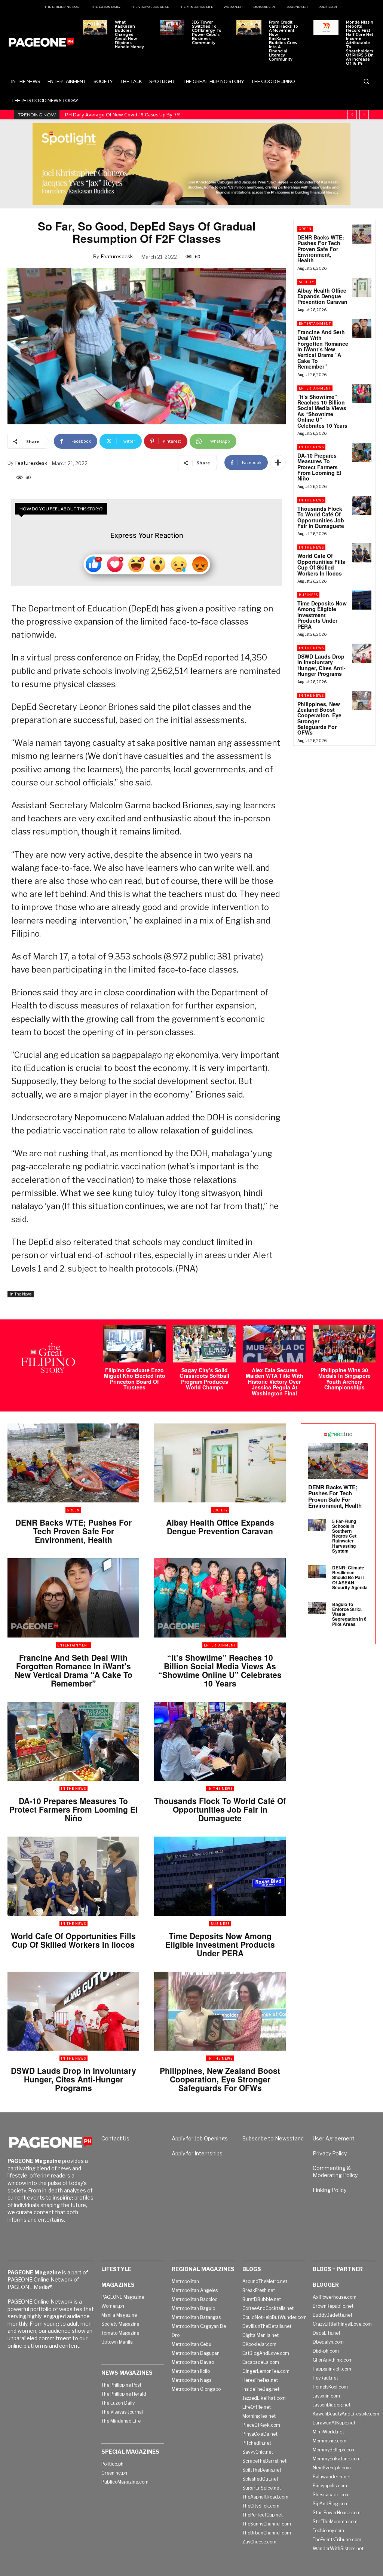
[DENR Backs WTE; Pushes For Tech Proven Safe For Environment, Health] (362, 234)
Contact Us (115, 2138)
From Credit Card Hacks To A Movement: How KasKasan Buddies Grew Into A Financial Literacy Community (284, 41)
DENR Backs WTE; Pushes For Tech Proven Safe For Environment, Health (321, 249)
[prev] (352, 115)
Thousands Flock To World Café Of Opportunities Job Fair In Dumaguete (321, 517)
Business (308, 595)
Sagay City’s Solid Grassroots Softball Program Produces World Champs (204, 1379)
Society (307, 282)
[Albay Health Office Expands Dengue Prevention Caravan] (362, 287)
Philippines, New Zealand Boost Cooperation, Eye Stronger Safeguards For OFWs (319, 718)
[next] (364, 115)
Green (305, 229)
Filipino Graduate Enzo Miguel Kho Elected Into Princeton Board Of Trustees (135, 1379)
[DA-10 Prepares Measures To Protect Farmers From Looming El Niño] (362, 452)
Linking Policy (330, 2190)
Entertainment (315, 323)
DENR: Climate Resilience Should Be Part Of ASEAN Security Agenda (350, 1577)
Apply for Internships (197, 2153)
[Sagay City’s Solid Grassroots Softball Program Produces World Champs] (204, 1344)
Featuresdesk (117, 256)
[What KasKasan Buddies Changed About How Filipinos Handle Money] (95, 28)
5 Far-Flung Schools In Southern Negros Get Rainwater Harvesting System (344, 1536)
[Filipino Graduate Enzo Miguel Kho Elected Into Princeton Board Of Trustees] (134, 1344)
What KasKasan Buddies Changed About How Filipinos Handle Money (129, 35)
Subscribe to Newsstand (273, 2138)
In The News (21, 1294)
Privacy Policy (330, 2153)
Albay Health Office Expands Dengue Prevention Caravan (322, 296)
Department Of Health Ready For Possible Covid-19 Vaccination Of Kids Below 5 (162, 115)
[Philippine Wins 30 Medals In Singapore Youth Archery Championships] (344, 1344)
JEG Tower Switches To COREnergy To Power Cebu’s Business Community (207, 33)
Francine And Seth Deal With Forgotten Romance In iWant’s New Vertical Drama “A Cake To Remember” (323, 349)
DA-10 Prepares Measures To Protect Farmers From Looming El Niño (319, 467)
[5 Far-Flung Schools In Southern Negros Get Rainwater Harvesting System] (317, 1525)
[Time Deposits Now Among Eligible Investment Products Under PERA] (362, 600)
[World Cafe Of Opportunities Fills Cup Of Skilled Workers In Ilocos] (362, 553)
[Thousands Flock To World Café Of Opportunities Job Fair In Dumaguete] (362, 505)
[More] (278, 463)
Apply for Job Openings (200, 2138)
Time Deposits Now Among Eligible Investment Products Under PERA (322, 615)
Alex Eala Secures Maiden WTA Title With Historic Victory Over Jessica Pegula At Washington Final (275, 1382)
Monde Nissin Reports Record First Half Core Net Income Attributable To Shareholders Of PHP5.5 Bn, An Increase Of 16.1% (360, 43)
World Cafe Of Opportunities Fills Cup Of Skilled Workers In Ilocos (321, 564)
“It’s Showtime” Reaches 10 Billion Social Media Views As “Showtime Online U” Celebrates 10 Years (322, 411)
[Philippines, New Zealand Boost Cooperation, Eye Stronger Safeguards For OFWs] (362, 701)
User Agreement (334, 2138)
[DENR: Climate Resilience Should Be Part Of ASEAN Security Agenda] (317, 1572)
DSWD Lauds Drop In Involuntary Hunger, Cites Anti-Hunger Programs (321, 665)
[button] (366, 81)
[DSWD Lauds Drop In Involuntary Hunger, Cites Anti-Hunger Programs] (362, 653)
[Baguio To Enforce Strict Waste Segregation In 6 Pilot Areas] (317, 1608)
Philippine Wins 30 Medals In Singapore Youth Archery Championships (344, 1379)
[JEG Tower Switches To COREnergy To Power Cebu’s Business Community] (172, 28)
